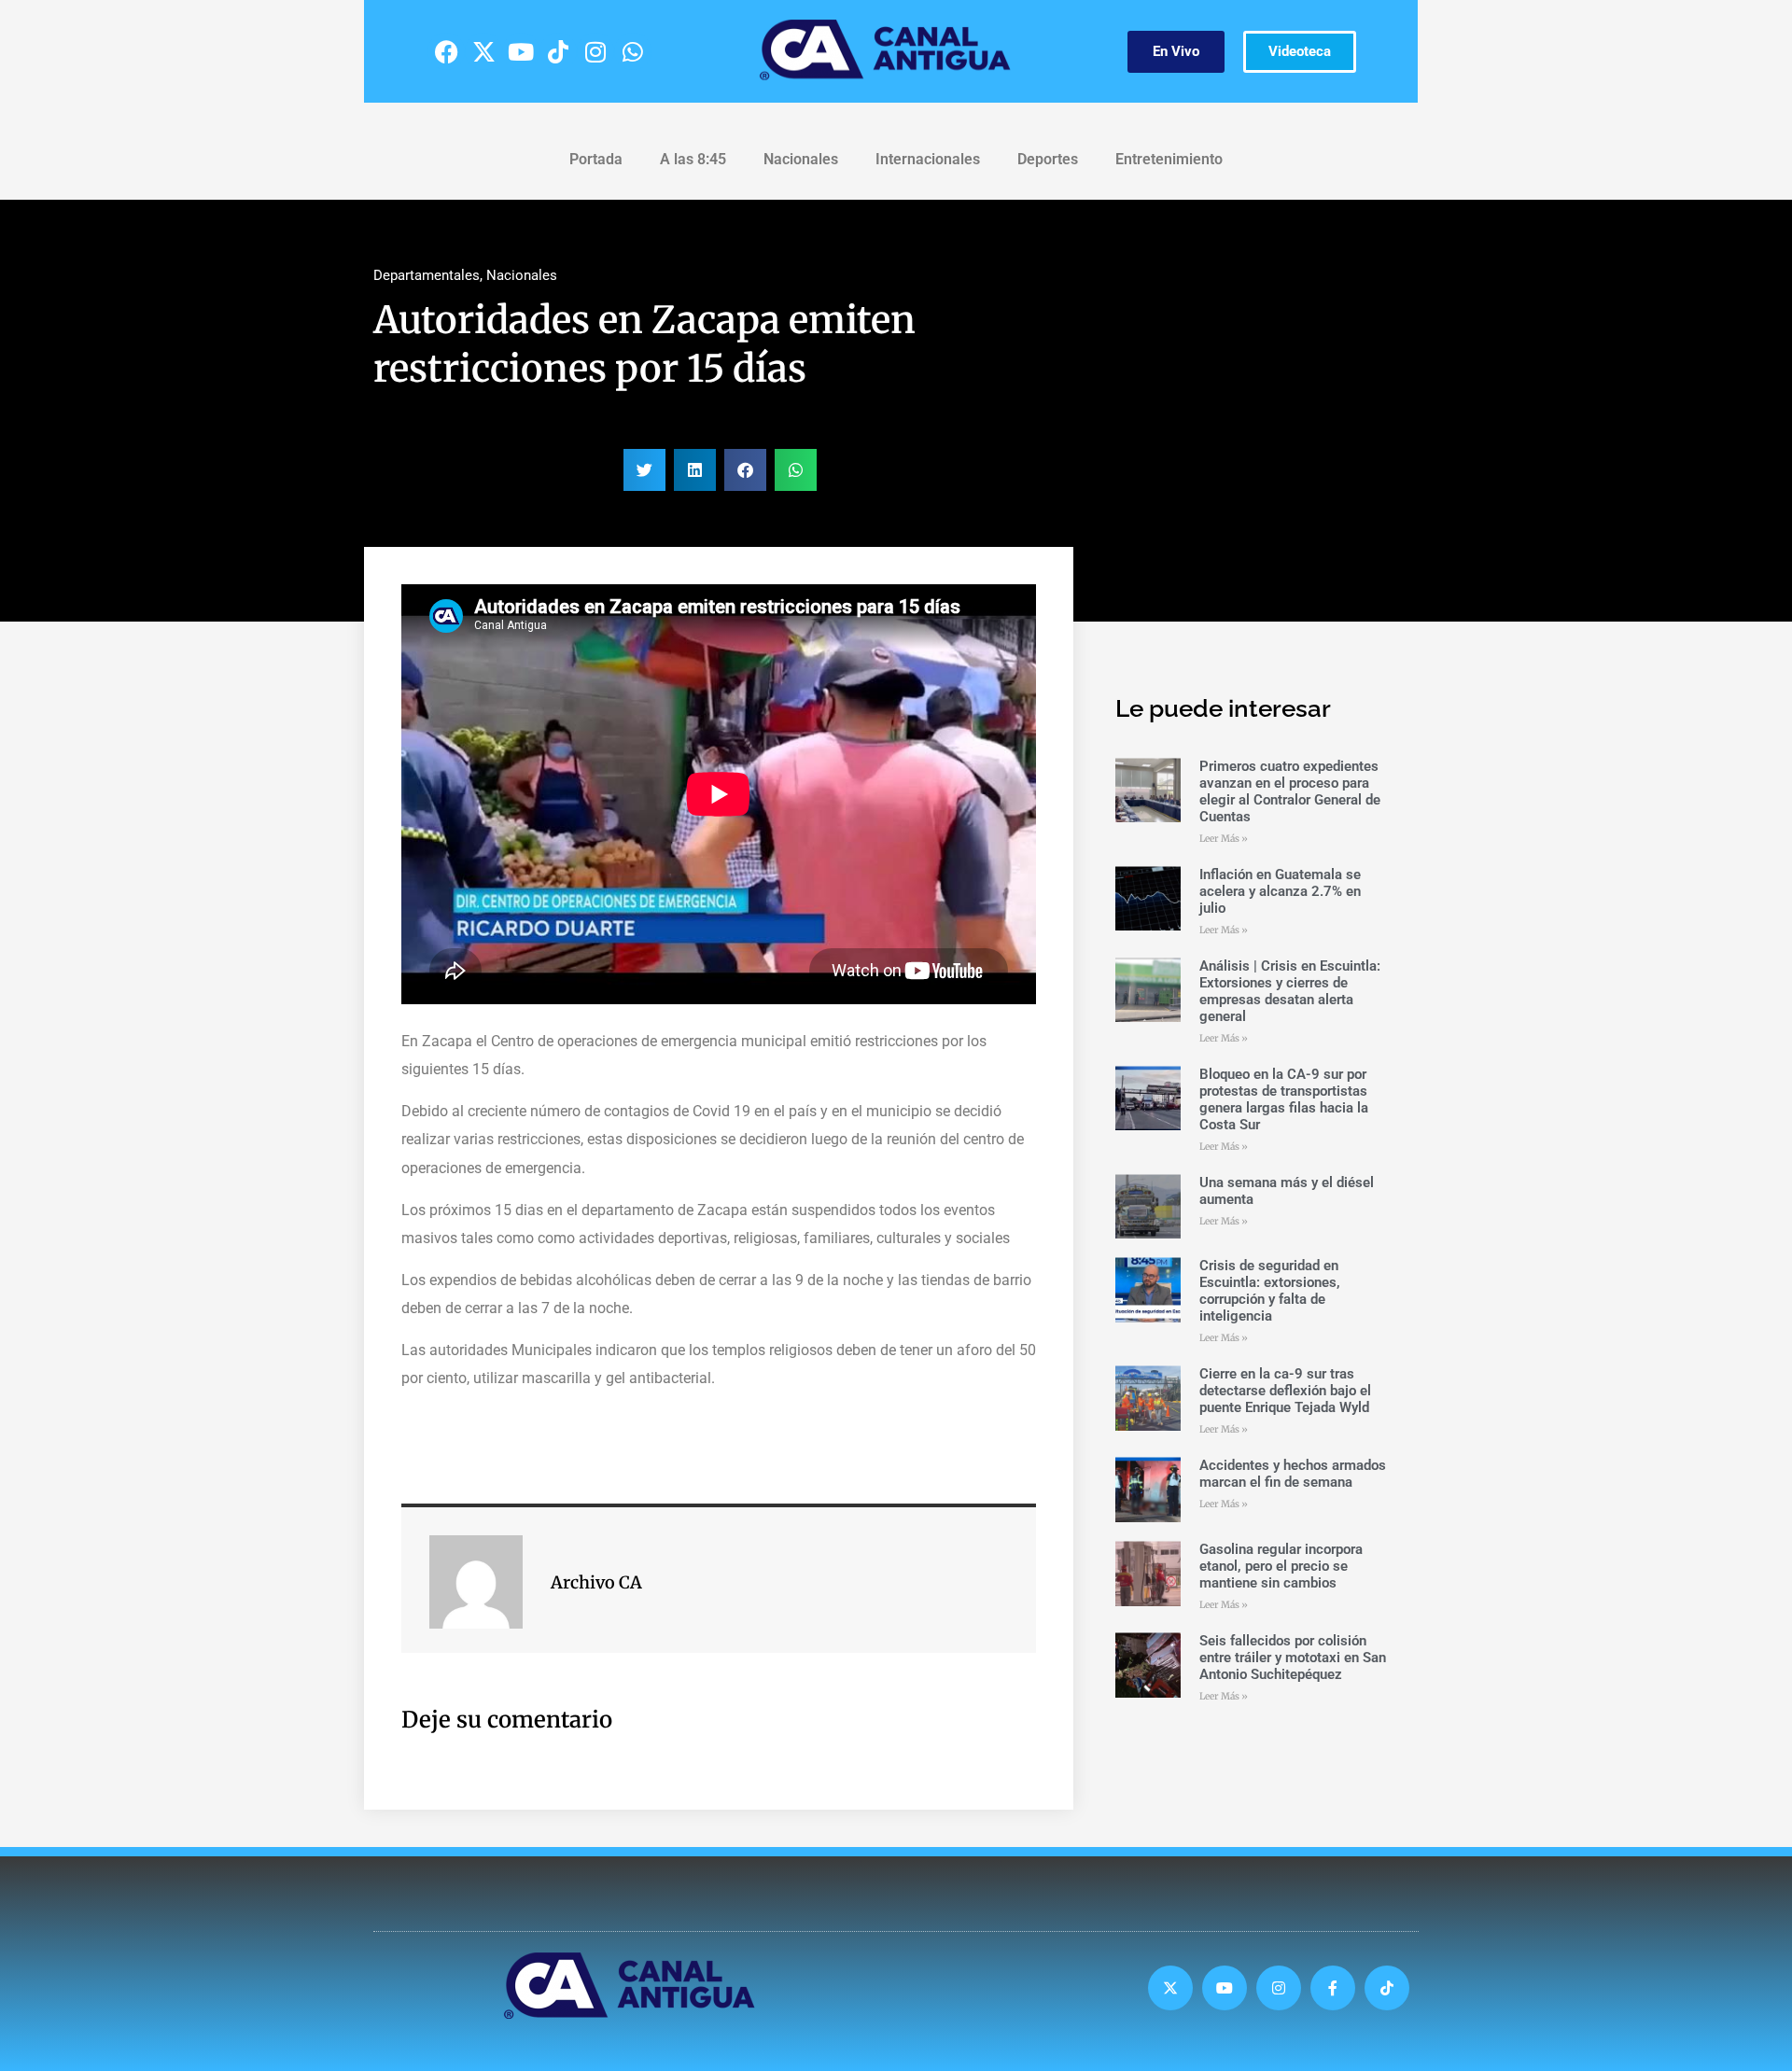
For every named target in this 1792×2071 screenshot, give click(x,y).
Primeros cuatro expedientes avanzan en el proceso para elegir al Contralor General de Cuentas (1290, 791)
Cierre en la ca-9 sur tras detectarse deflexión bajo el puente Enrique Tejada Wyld (1285, 1391)
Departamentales (427, 275)
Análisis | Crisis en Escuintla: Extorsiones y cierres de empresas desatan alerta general (1290, 991)
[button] (644, 470)
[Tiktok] (558, 51)
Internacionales (928, 159)
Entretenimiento (1169, 159)
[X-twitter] (483, 51)
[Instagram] (595, 51)
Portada (596, 159)
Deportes (1048, 159)
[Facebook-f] (1333, 1988)
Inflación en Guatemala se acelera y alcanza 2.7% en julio (1280, 891)
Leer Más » (1224, 839)
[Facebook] (446, 51)
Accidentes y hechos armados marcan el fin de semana (1293, 1474)
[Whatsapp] (633, 51)
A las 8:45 (693, 159)
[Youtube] (521, 51)
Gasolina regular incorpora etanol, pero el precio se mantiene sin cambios (1281, 1566)
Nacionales (801, 159)
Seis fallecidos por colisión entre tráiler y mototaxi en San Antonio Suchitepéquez (1293, 1658)
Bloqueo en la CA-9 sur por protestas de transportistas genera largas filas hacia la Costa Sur (1284, 1099)
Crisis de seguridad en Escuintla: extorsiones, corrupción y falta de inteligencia (1270, 1291)
